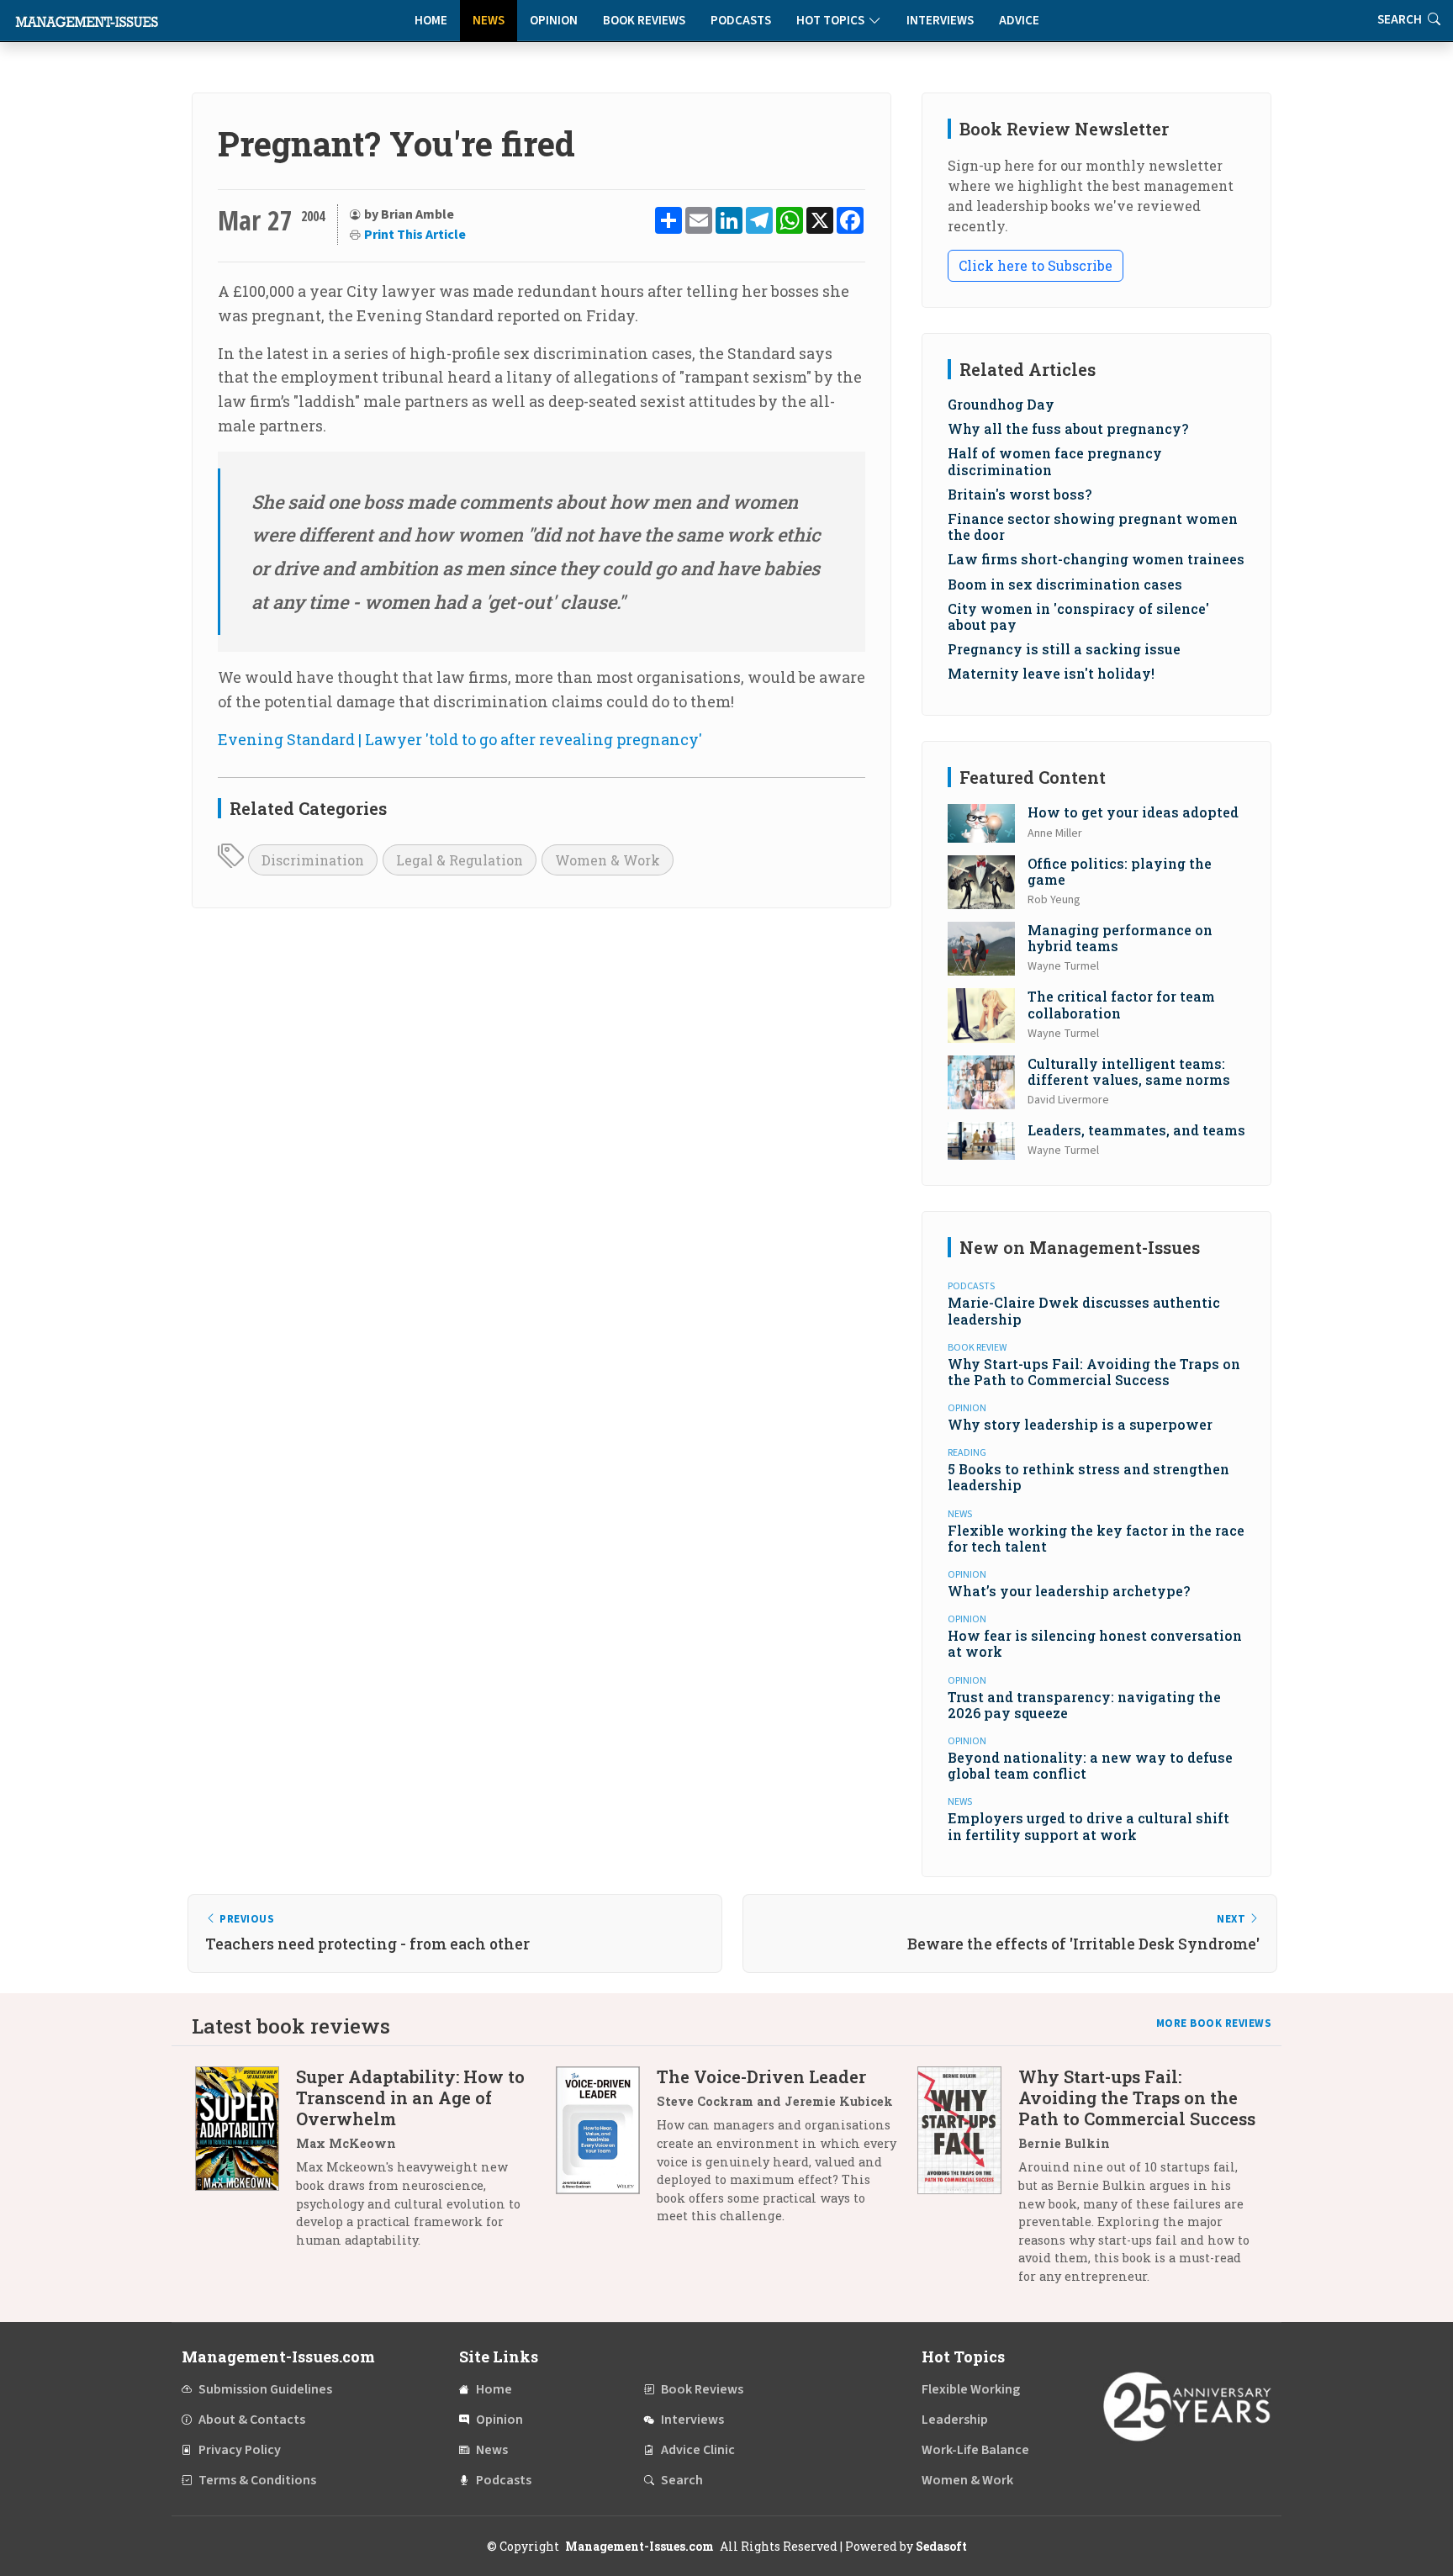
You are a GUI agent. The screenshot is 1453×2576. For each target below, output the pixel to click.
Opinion (554, 21)
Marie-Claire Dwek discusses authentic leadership (1084, 1310)
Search (682, 2480)
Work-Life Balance (975, 2450)
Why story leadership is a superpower (1080, 1424)
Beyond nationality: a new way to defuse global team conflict (1090, 1765)
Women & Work (608, 860)
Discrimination (313, 860)
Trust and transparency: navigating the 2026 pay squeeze (1084, 1705)
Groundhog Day (1001, 404)
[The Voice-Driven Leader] (606, 2153)
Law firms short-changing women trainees (1096, 559)
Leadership (955, 2420)
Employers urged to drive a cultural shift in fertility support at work (1088, 1826)
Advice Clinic (698, 2450)
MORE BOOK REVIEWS (1214, 2023)
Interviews (940, 21)
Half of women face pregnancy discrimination (1055, 461)
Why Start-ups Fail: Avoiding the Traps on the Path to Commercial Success (1094, 1372)
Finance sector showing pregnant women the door (1093, 526)
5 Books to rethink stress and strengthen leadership (1088, 1477)
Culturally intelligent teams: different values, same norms (1129, 1071)
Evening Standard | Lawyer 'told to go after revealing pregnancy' (460, 739)
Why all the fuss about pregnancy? (1068, 428)
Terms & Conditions (257, 2480)
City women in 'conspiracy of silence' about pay (1078, 616)
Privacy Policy (240, 2450)
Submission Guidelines (265, 2389)
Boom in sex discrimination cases (1065, 584)
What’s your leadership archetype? (1069, 1591)
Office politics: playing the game (1120, 871)
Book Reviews (644, 21)
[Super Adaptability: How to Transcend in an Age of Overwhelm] (246, 2164)
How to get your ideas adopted (1133, 812)
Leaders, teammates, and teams (1136, 1130)
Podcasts (741, 21)
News (489, 21)
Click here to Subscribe (1036, 265)
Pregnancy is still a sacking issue (1064, 649)
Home (431, 21)
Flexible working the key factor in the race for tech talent (1096, 1538)
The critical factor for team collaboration (1121, 1004)
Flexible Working (971, 2389)
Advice (1019, 21)
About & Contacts (252, 2420)
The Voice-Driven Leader (761, 2076)
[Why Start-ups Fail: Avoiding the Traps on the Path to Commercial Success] (968, 2182)
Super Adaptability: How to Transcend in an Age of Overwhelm (410, 2097)
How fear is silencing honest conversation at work (1095, 1643)
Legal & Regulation (460, 860)
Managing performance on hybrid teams (1120, 938)
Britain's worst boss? (1020, 494)
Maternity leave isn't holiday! (1051, 673)
